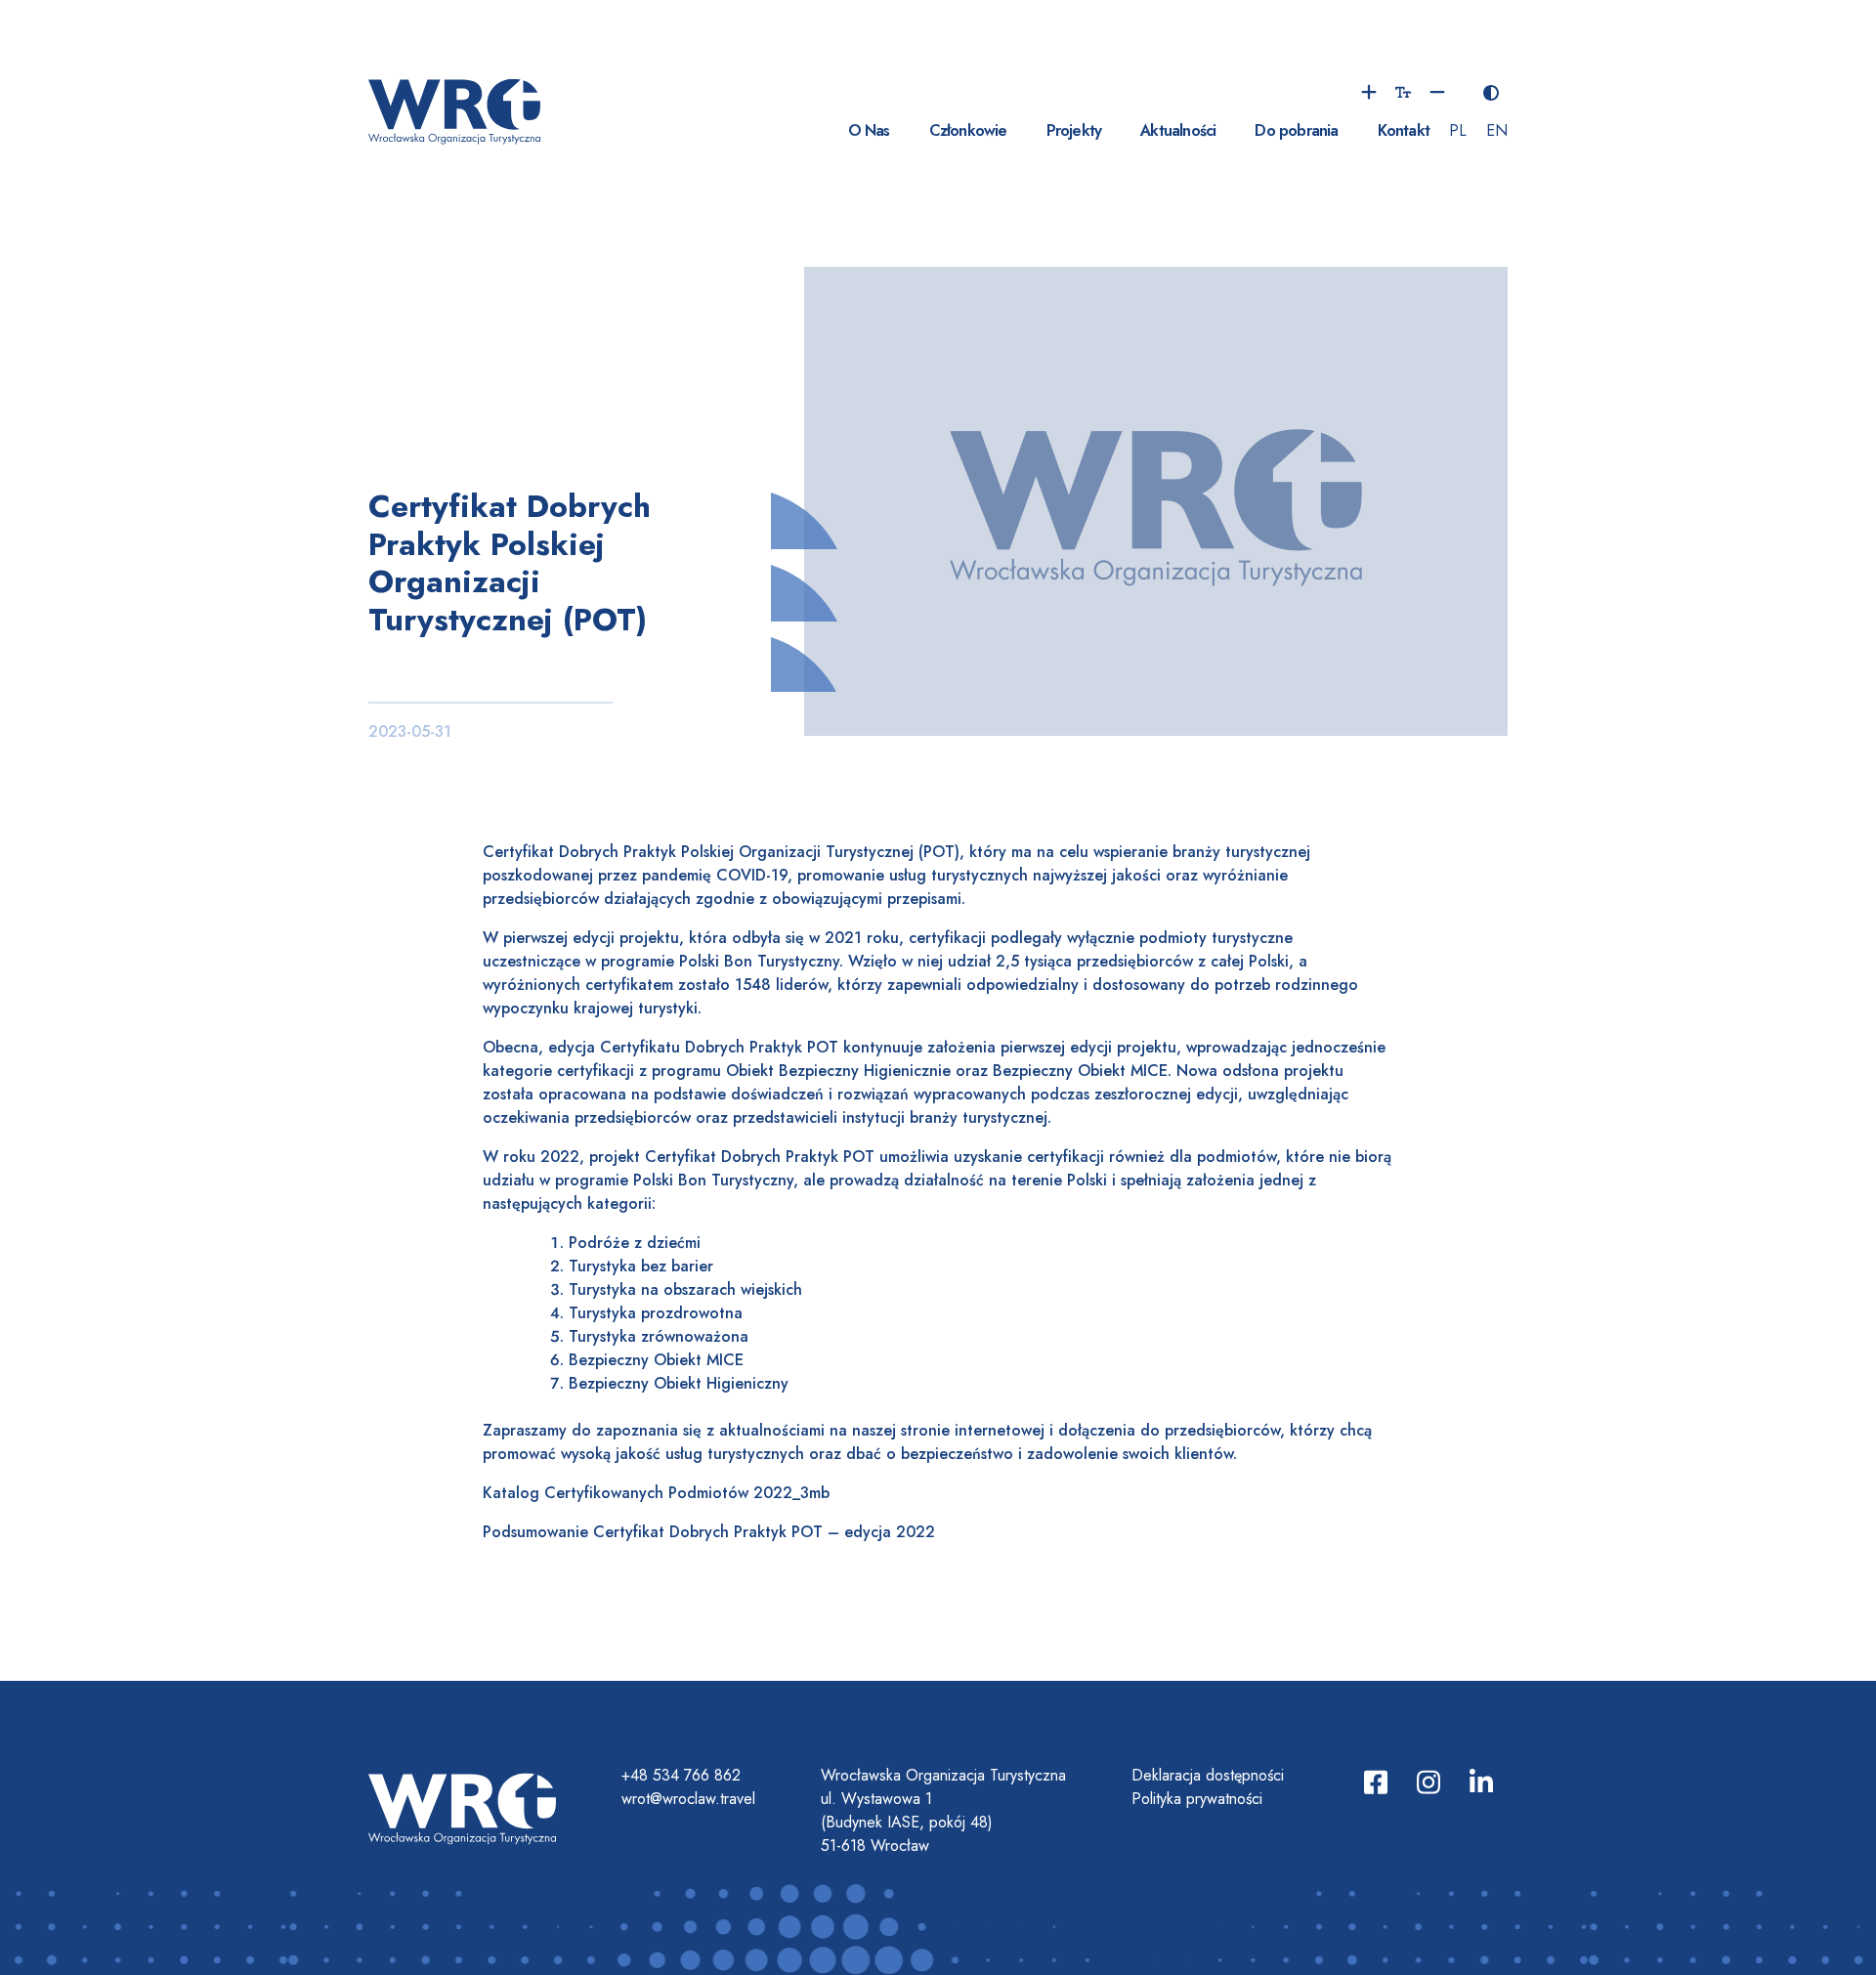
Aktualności (1178, 130)
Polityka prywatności (1197, 1799)
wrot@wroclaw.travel (688, 1799)
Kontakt (1404, 130)
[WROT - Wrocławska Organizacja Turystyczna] (454, 109)
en (1497, 130)
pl (1458, 130)
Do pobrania (1296, 130)
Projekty (1074, 130)
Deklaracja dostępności (1208, 1775)
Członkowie (968, 130)
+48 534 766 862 (681, 1775)
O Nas (869, 130)
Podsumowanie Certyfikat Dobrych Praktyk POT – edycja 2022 (709, 1532)
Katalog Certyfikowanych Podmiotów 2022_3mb (656, 1493)
